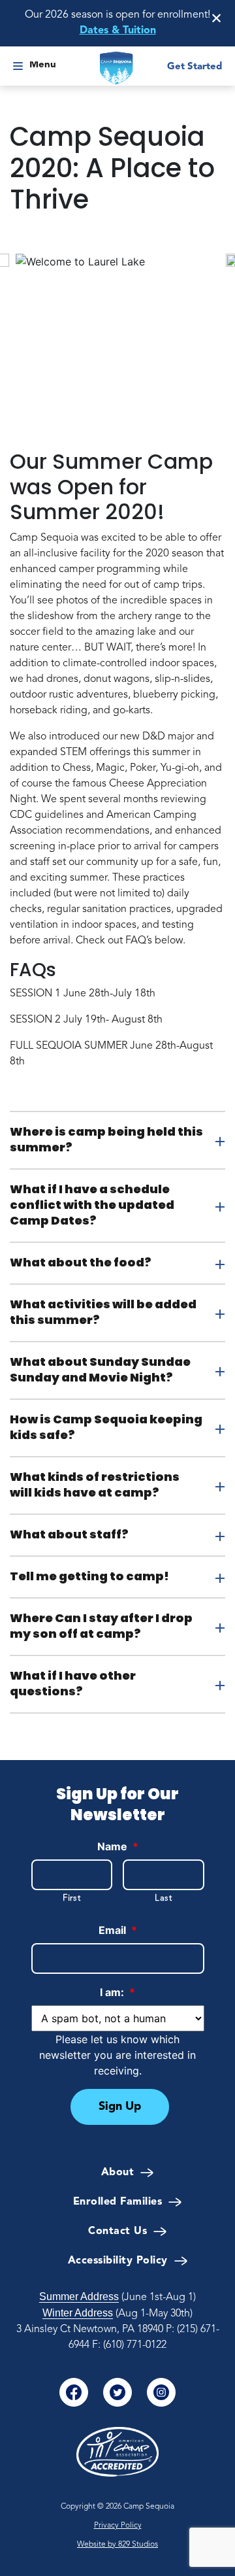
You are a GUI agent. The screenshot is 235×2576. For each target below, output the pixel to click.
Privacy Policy (118, 2526)
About (118, 2173)
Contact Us (117, 2231)
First (71, 1898)
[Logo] (117, 68)
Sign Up (120, 2107)
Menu (43, 65)
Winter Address (78, 2313)
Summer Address (79, 2296)
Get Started (195, 67)
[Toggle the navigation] (18, 68)
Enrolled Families (118, 2202)
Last (164, 1898)
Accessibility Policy (118, 2261)
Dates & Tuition (118, 31)
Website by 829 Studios (117, 2545)
